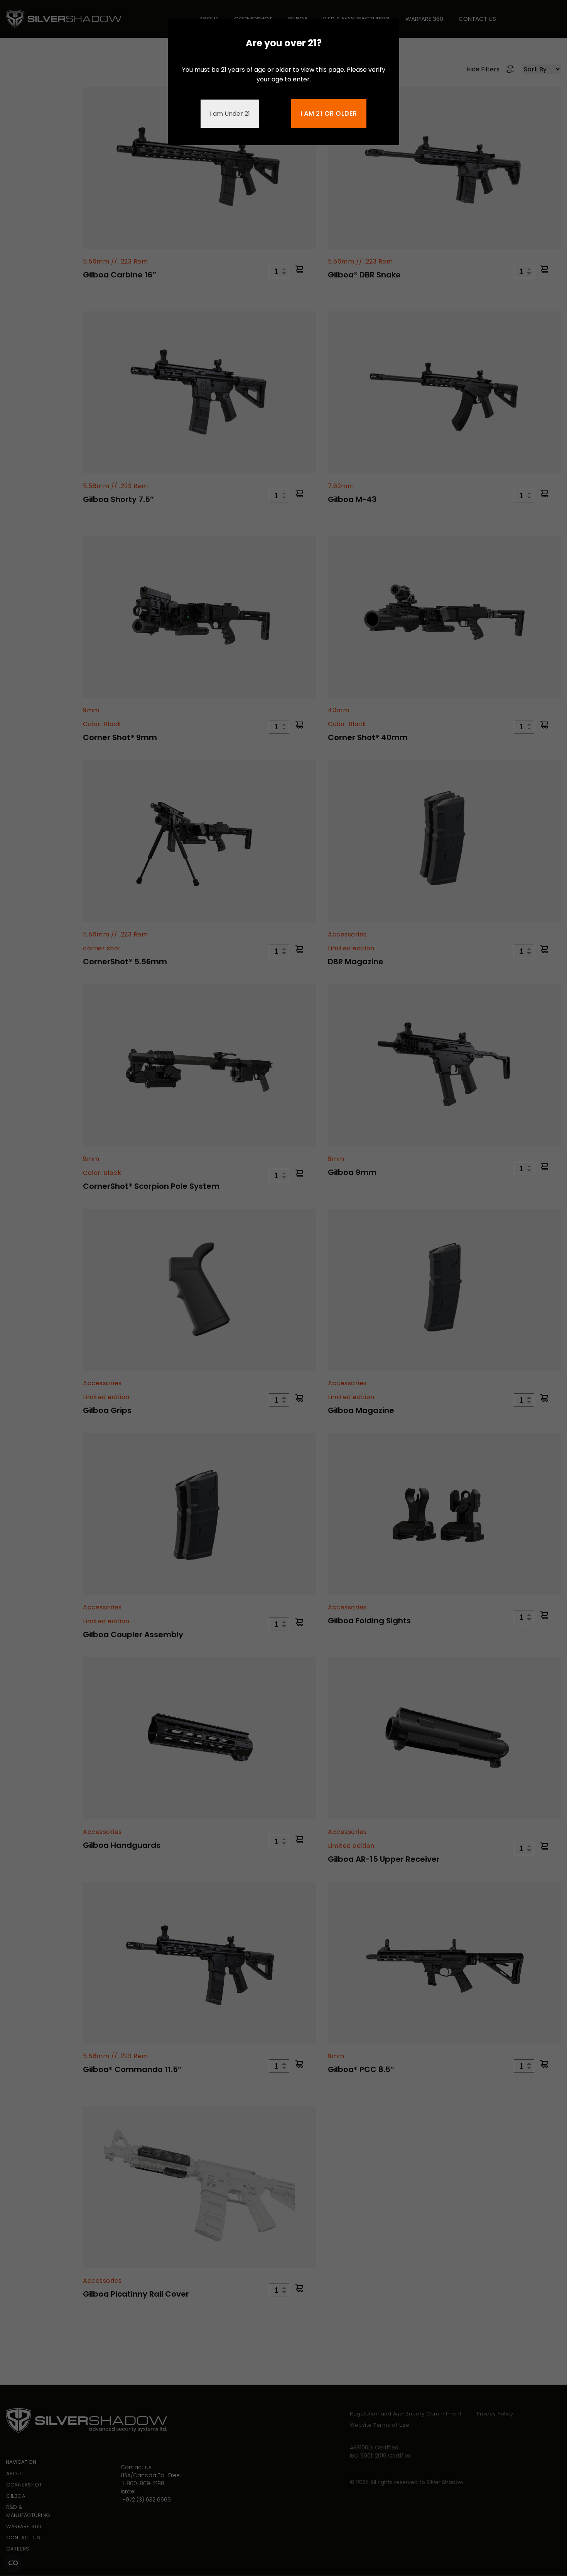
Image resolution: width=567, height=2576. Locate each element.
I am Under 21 (230, 114)
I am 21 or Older (329, 113)
